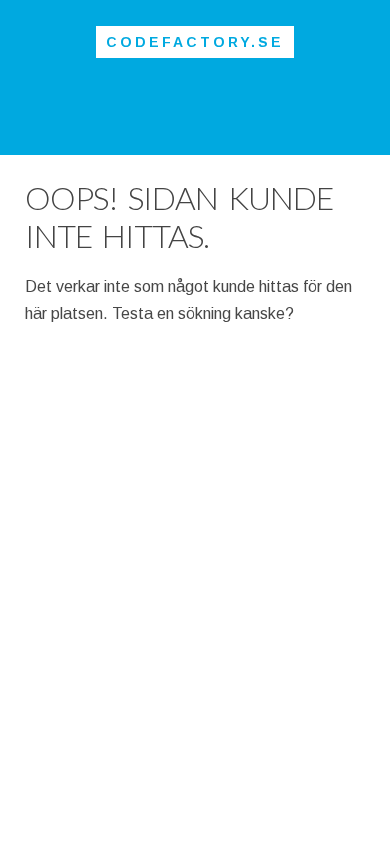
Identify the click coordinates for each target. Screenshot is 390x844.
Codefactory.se (195, 42)
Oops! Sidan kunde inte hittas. (179, 216)
